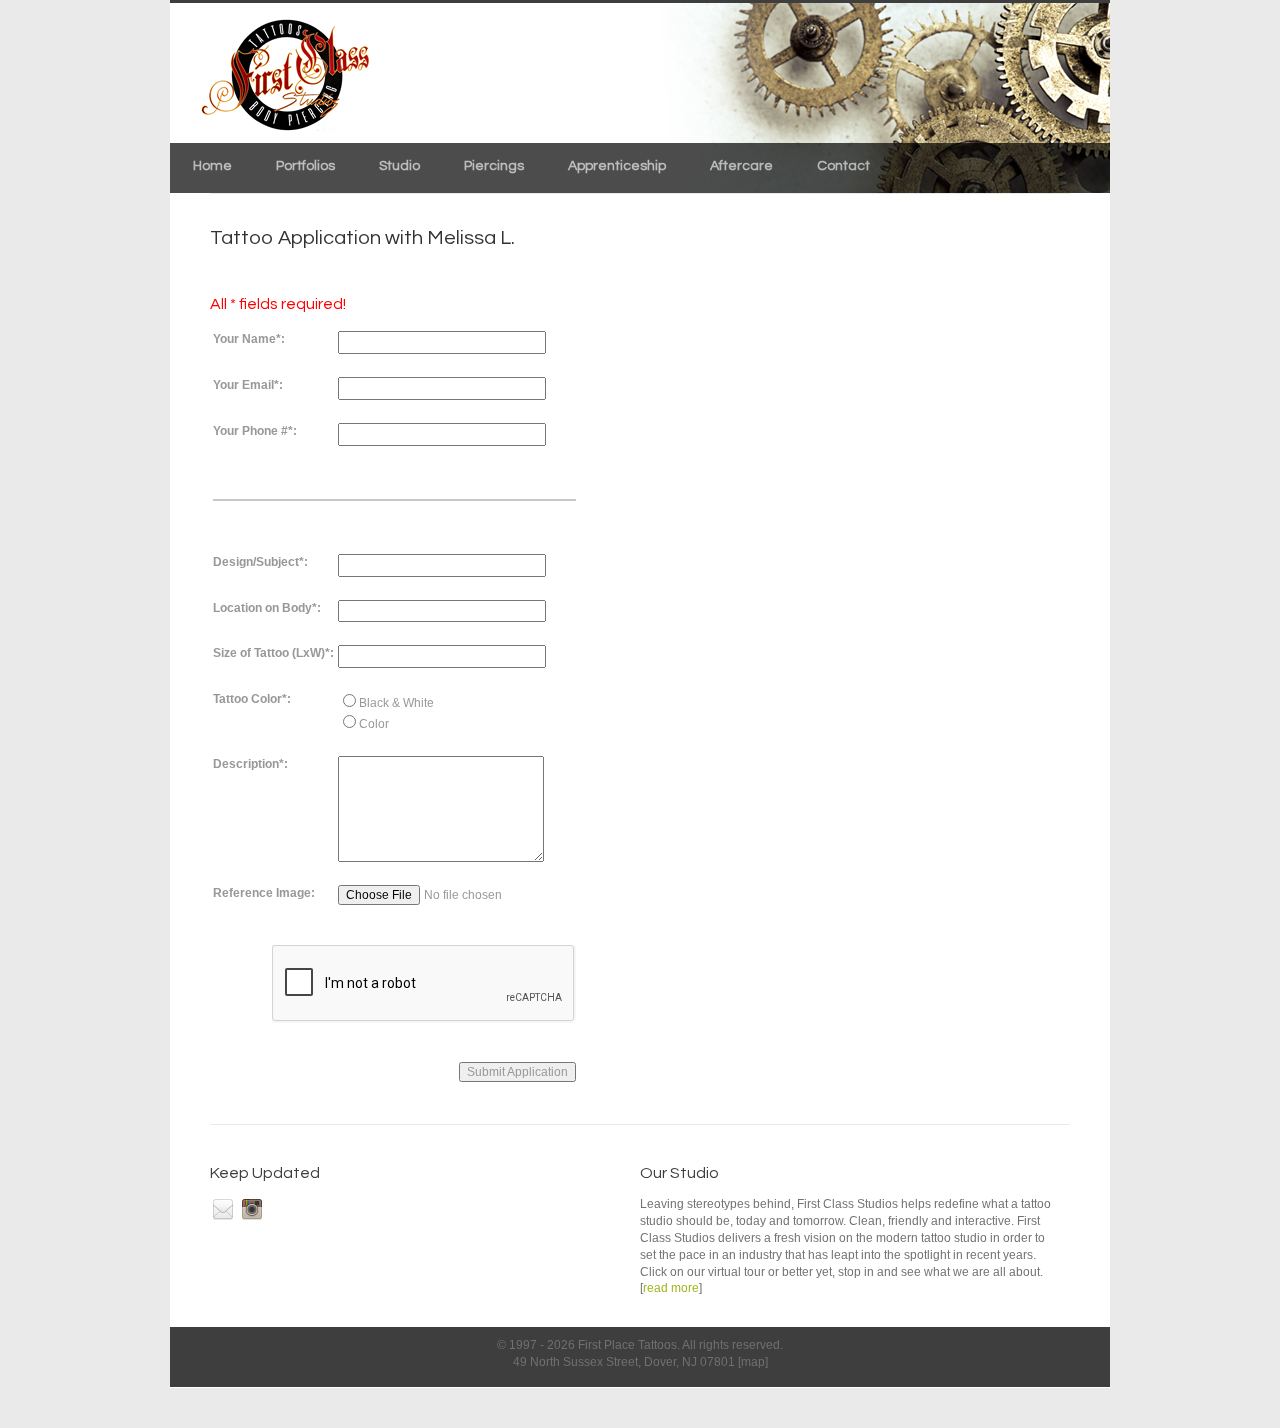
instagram (252, 1209)
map (753, 1362)
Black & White (396, 703)
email (223, 1209)
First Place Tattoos (627, 1345)
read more (671, 1288)
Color (374, 724)
